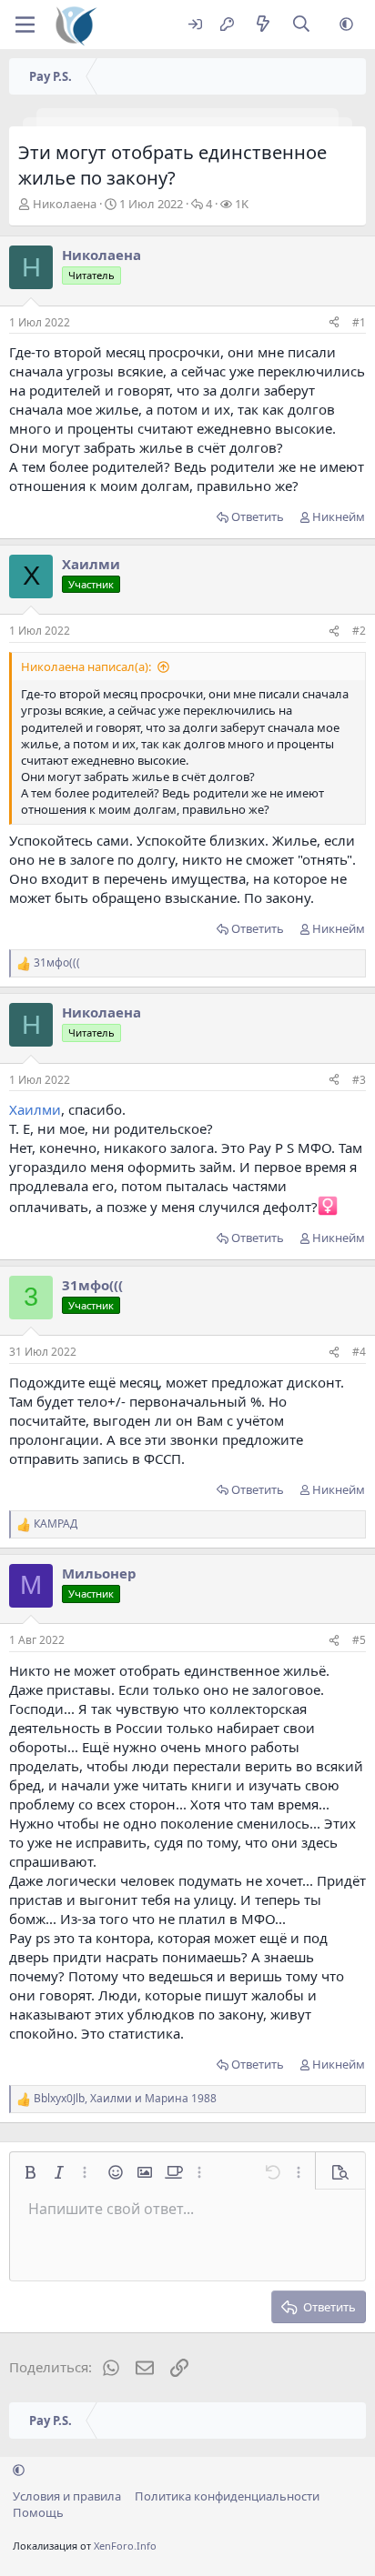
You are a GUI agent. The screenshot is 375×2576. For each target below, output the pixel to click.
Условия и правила (67, 2496)
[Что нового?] (263, 25)
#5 (359, 1640)
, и (125, 2099)
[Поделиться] (334, 323)
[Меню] (25, 25)
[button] (346, 25)
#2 (359, 631)
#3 (359, 1080)
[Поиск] (302, 25)
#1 (359, 322)
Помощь (38, 2512)
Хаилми (35, 1109)
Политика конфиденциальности (227, 2496)
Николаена (65, 204)
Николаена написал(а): (86, 667)
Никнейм (339, 516)
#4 (359, 1352)
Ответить (258, 516)
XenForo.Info (125, 2546)
